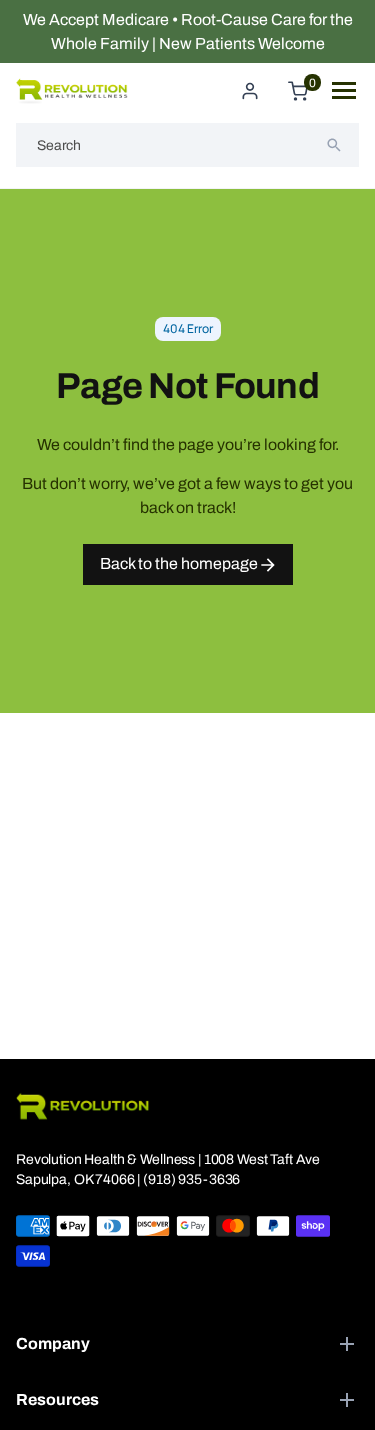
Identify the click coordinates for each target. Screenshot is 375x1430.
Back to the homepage (180, 563)
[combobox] (187, 145)
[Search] (334, 145)
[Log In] (250, 91)
